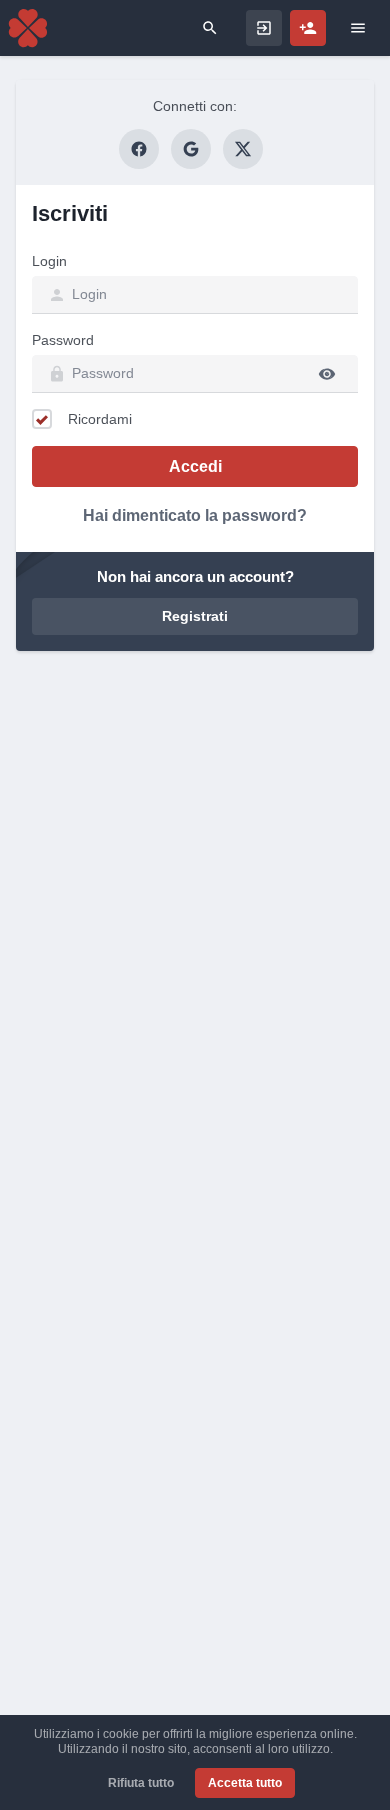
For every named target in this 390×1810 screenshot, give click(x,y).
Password (63, 340)
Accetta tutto (245, 1783)
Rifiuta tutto (141, 1783)
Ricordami (100, 419)
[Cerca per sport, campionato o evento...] (210, 28)
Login (49, 261)
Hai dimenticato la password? (195, 515)
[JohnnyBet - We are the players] (28, 28)
